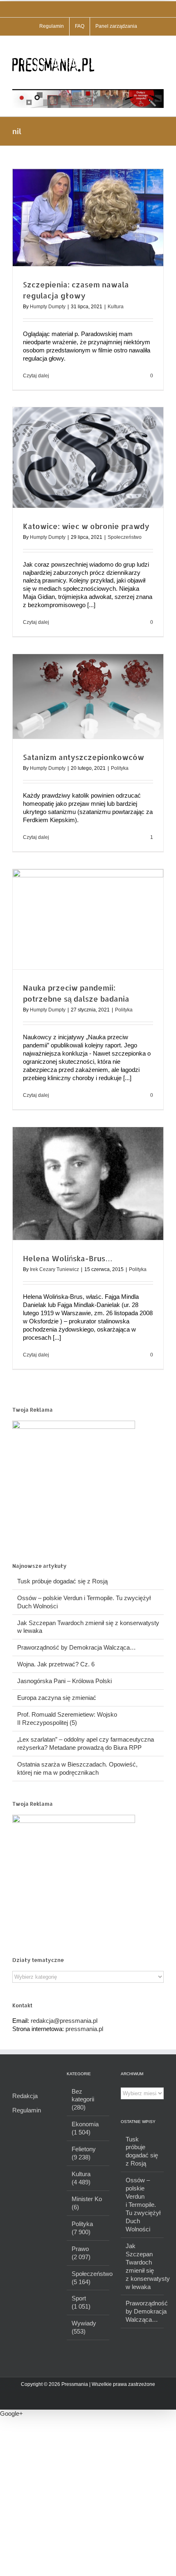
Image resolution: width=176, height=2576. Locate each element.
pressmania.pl (84, 2029)
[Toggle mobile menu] (160, 48)
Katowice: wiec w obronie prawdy (86, 526)
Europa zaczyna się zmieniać (57, 1698)
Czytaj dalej (36, 376)
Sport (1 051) (81, 2302)
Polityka (120, 768)
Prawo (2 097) (81, 2253)
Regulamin (27, 2110)
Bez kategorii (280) (83, 2100)
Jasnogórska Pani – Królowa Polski (64, 1681)
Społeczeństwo (125, 537)
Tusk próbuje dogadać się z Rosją (62, 1581)
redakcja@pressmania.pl (64, 2021)
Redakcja (25, 2096)
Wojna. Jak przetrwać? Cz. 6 (56, 1664)
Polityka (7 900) (82, 2228)
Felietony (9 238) (84, 2153)
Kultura (116, 307)
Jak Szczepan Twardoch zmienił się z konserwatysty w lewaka (143, 2266)
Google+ (11, 2413)
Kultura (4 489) (81, 2178)
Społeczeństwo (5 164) (89, 2278)
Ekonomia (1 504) (85, 2128)
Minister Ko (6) (87, 2203)
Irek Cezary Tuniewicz (54, 1269)
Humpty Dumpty (48, 307)
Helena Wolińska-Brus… (68, 1258)
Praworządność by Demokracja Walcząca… (77, 1647)
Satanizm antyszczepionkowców (83, 757)
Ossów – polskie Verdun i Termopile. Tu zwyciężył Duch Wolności (143, 2205)
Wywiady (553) (84, 2327)
